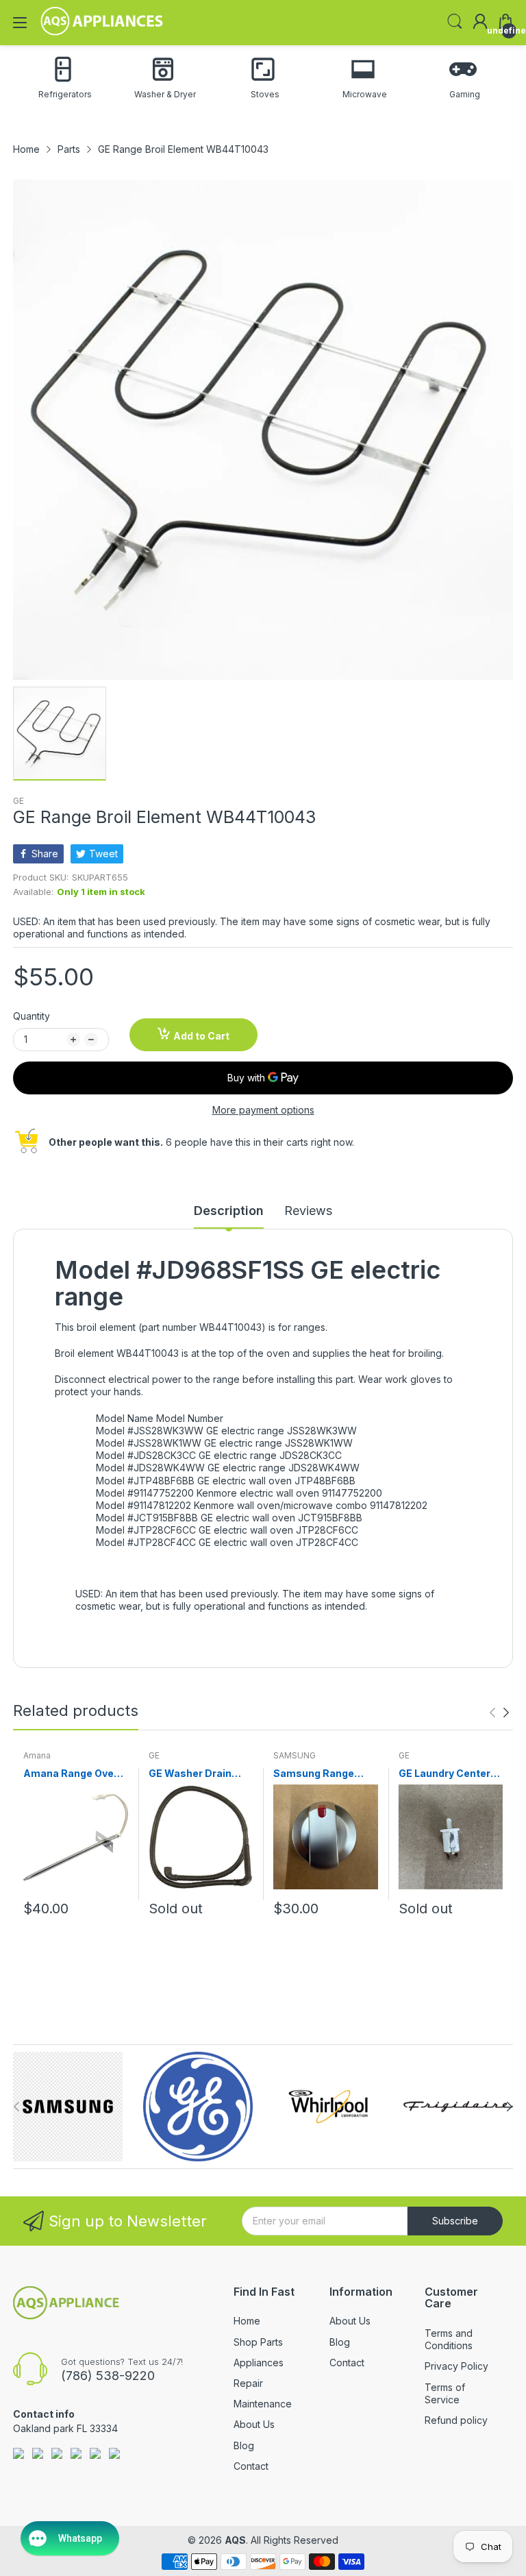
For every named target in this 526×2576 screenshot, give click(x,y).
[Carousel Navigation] (499, 1713)
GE (18, 801)
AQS (235, 2540)
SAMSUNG (295, 1755)
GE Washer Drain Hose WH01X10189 (195, 1774)
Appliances (259, 2363)
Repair (248, 2383)
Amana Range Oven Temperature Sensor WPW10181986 (75, 1774)
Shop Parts (258, 2342)
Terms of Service (445, 2393)
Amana (37, 1755)
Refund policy (456, 2420)
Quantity (32, 1016)
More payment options (263, 1110)
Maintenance (263, 2404)
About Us (254, 2424)
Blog (244, 2445)
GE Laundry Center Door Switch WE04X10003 (444, 1774)
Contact (251, 2466)
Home (247, 2321)
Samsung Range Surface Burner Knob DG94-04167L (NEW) (325, 1774)
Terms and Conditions (449, 2339)
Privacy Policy (456, 2366)
